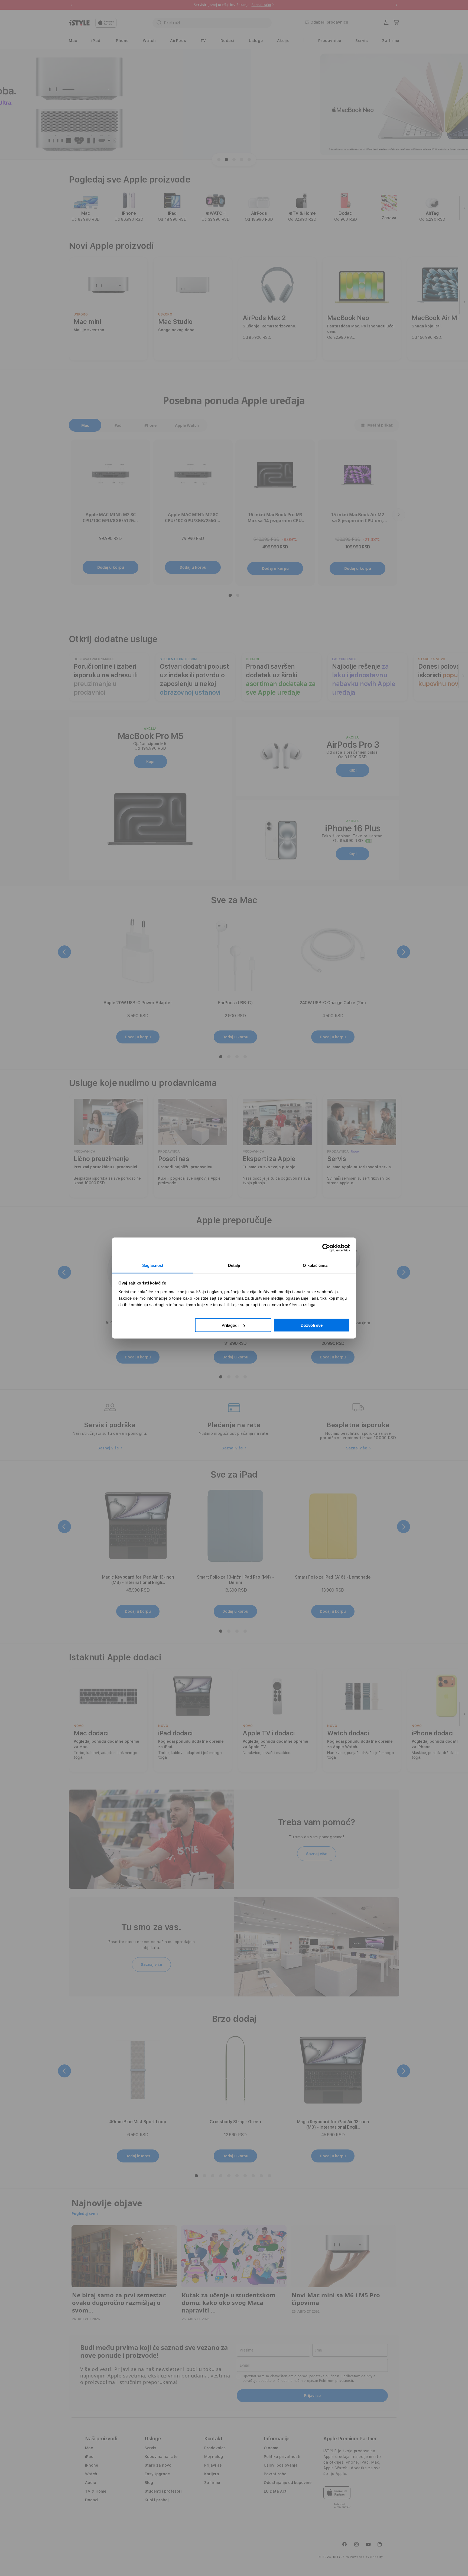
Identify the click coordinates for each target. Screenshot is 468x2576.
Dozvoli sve (312, 1325)
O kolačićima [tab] (315, 1265)
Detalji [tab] (234, 1265)
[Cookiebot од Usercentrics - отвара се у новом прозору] (326, 1248)
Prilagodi (230, 1325)
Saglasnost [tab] (153, 1265)
